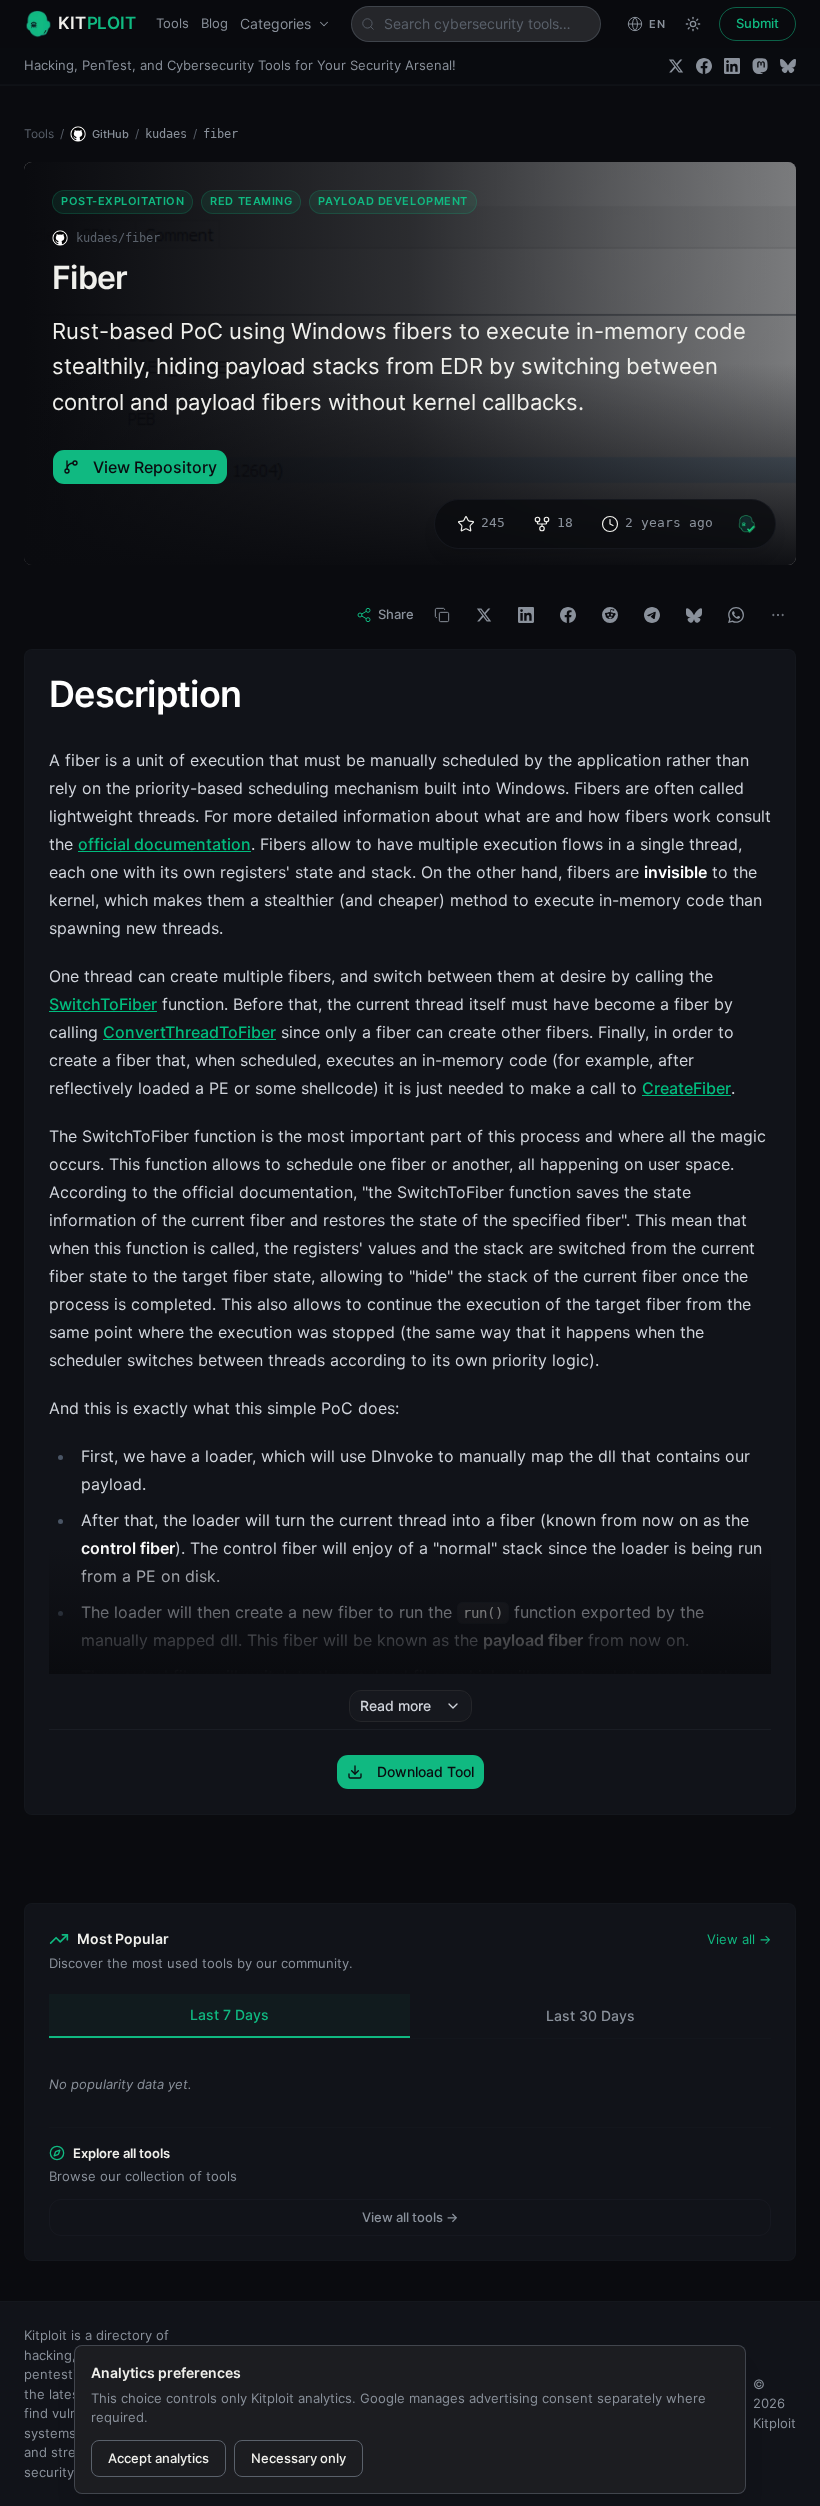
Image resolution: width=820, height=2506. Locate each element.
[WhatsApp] (736, 615)
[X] (484, 615)
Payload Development (392, 201)
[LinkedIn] (732, 66)
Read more (395, 1705)
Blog (214, 23)
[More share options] (778, 615)
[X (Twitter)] (676, 66)
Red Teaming (251, 201)
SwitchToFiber (103, 1004)
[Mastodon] (760, 66)
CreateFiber (686, 1088)
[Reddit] (610, 615)
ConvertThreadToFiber (189, 1032)
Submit (757, 23)
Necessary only (298, 2458)
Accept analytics (158, 2458)
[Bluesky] (788, 66)
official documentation (164, 844)
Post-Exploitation (122, 201)
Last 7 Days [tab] (229, 2014)
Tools (172, 23)
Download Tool (425, 1771)
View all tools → (410, 2217)
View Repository (155, 467)
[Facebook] (704, 66)
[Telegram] (652, 615)
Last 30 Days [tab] (590, 2015)
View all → (739, 1939)
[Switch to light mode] (693, 24)
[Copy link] (442, 615)
